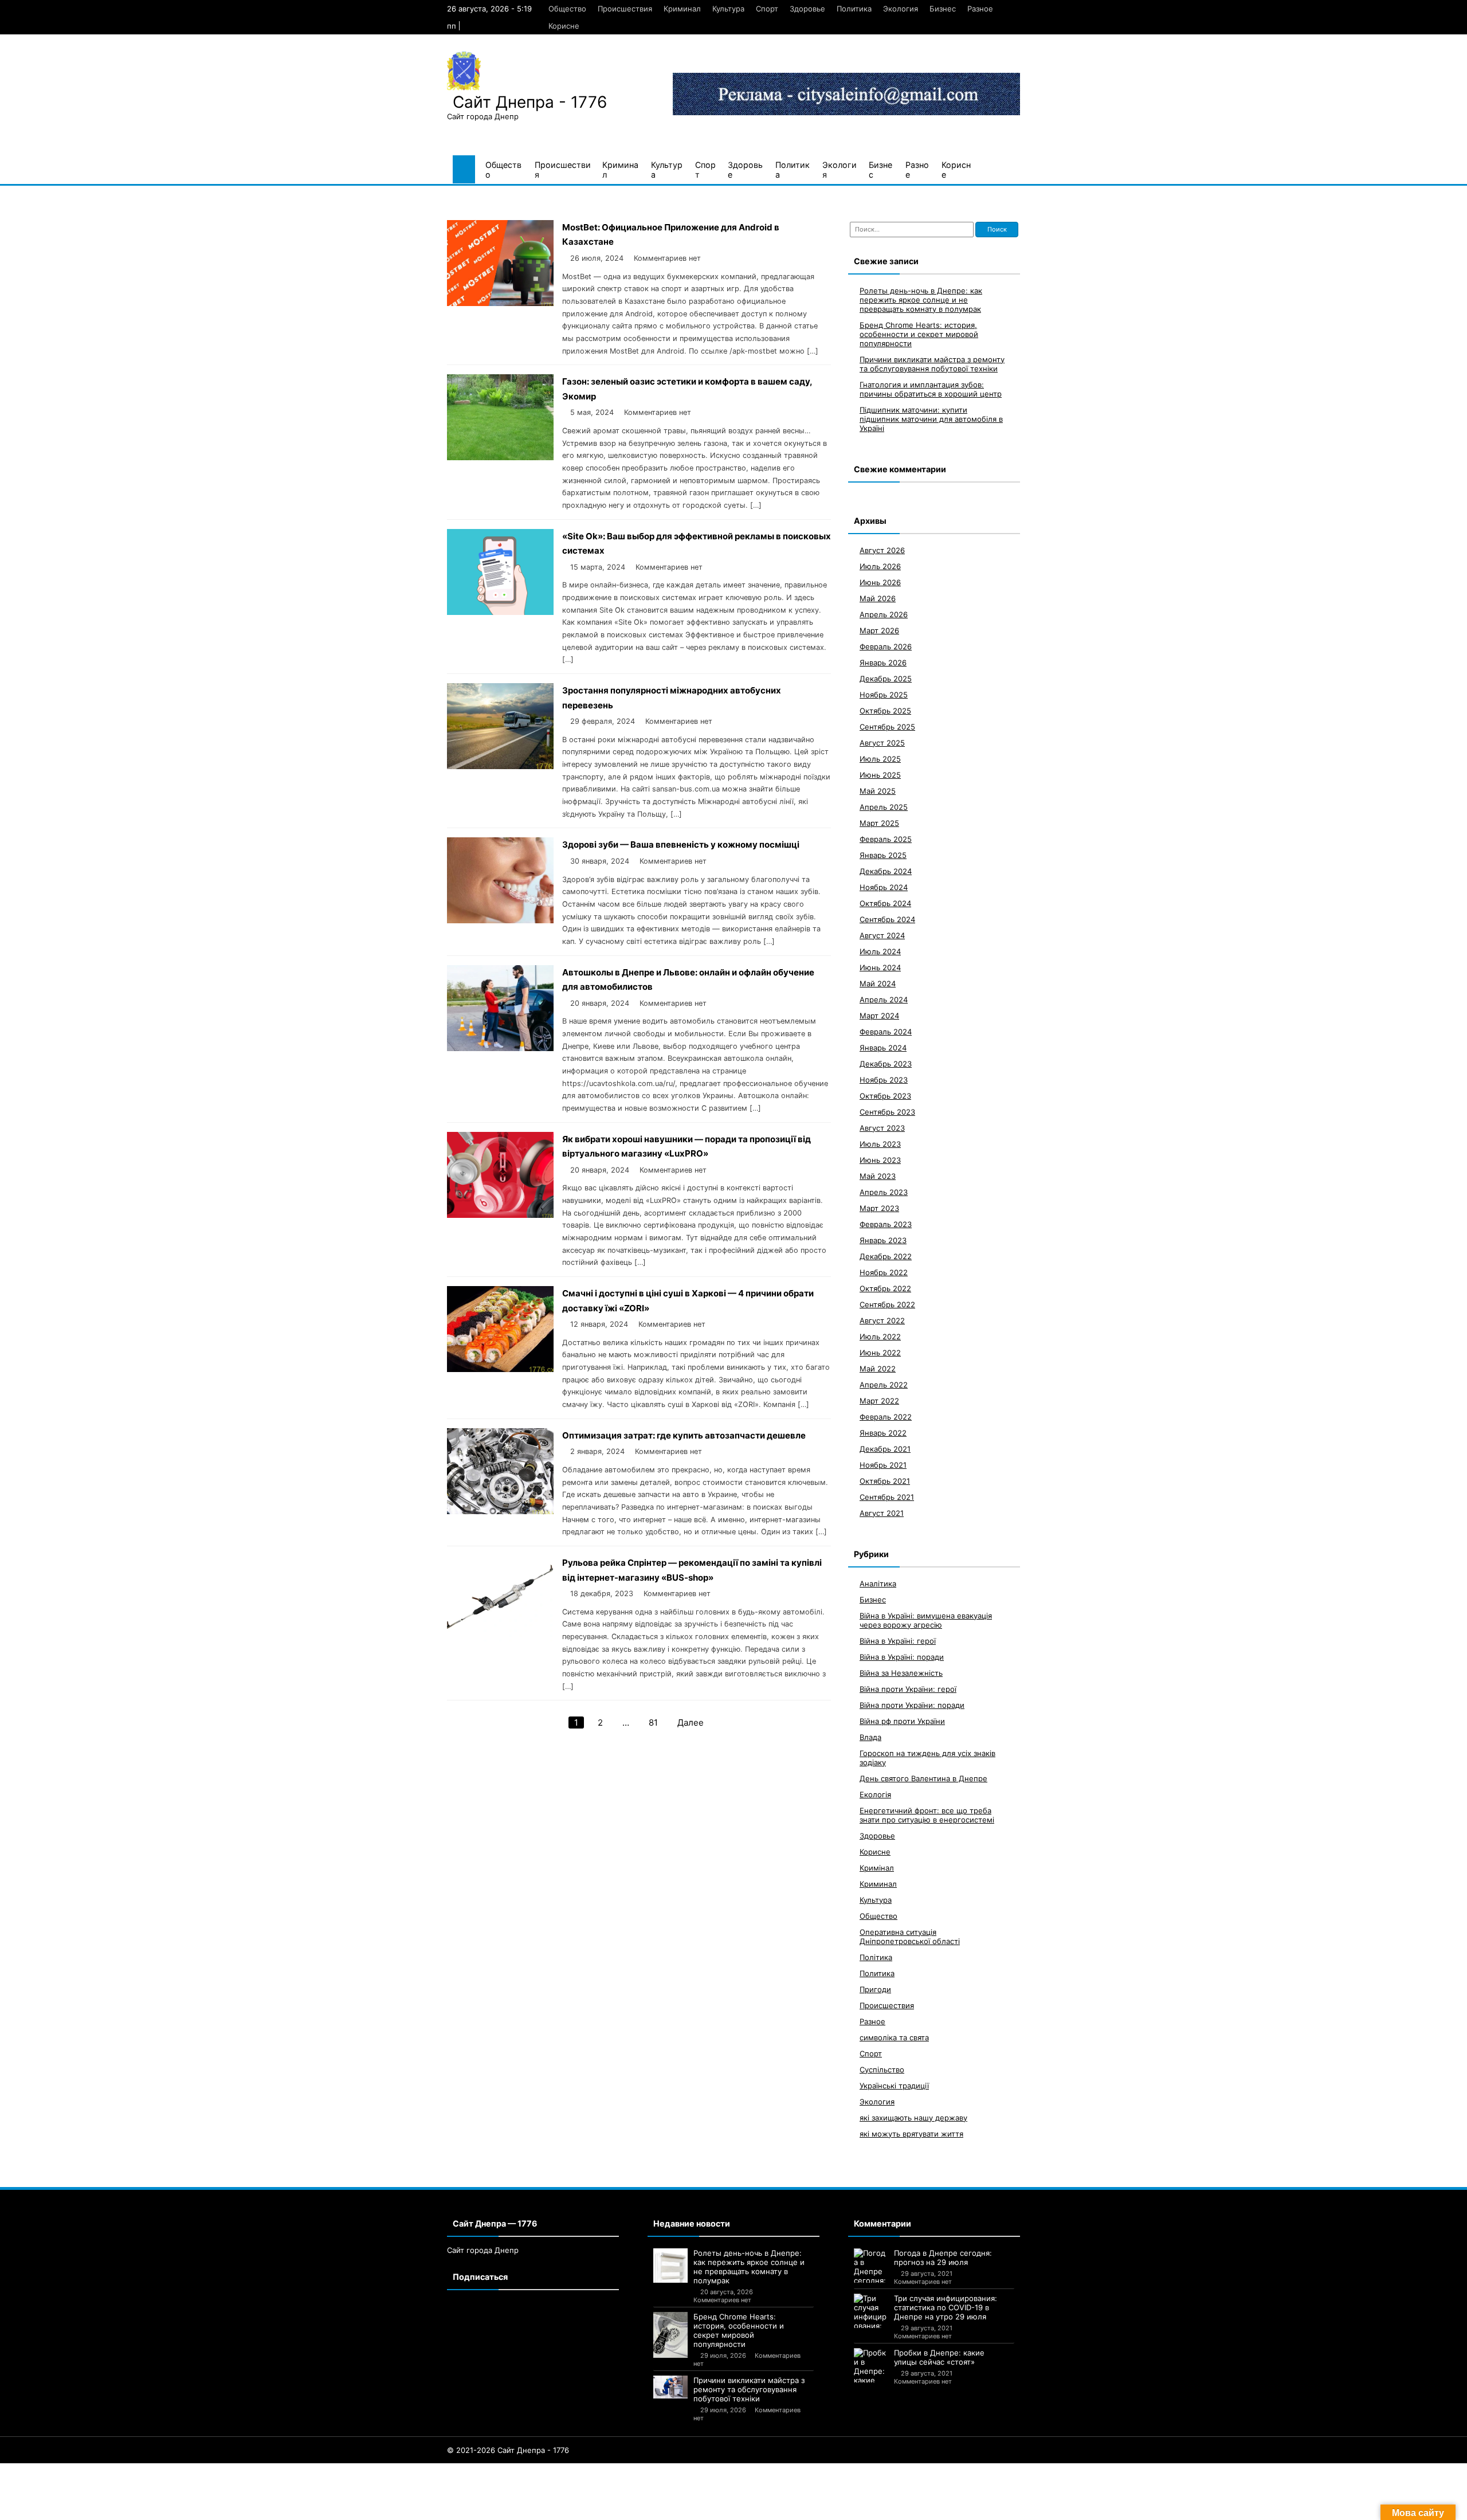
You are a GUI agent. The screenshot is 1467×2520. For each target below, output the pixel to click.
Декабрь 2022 (886, 1256)
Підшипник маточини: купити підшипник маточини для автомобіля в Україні (931, 419)
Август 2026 (882, 550)
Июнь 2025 (880, 775)
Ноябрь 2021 (883, 1465)
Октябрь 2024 (885, 903)
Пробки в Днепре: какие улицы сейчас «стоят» (939, 2357)
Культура (728, 9)
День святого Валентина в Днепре (923, 1778)
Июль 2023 (880, 1144)
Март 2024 (879, 1016)
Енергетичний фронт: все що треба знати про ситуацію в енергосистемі (927, 1815)
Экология (901, 9)
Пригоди (875, 1989)
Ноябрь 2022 (884, 1272)
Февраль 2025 (886, 839)
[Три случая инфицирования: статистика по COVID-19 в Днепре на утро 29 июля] (871, 2311)
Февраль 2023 (886, 1224)
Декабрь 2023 (886, 1064)
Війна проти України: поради (912, 1705)
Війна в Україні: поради (902, 1657)
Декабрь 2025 (886, 679)
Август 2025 (882, 743)
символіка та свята (894, 2037)
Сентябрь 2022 (887, 1304)
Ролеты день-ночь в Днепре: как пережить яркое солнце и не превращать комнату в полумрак (921, 300)
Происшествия (625, 9)
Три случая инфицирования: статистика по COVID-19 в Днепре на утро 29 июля (946, 2307)
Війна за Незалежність (901, 1673)
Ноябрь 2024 (884, 887)
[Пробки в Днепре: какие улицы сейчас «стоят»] (871, 2365)
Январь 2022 (883, 1433)
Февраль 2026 (886, 646)
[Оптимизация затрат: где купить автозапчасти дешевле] (500, 1511)
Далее (691, 1723)
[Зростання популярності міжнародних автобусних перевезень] (500, 766)
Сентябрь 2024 (887, 919)
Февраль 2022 (886, 1417)
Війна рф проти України (902, 1721)
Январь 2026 (883, 663)
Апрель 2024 (884, 1000)
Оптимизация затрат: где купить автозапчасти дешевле (684, 1435)
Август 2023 (882, 1128)
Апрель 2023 (884, 1192)
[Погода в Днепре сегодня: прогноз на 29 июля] (871, 2266)
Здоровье (807, 9)
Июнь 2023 (880, 1160)
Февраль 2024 (886, 1032)
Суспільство (882, 2070)
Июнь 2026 (880, 582)
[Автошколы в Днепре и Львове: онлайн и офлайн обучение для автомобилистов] (500, 1048)
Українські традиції (894, 2086)
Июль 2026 (880, 566)
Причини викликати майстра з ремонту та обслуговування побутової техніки (932, 364)
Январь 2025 (883, 855)
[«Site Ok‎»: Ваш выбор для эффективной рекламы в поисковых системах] (500, 612)
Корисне (564, 26)
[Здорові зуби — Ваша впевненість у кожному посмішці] (500, 920)
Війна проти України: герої (908, 1689)
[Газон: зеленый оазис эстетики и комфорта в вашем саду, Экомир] (500, 457)
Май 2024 (878, 983)
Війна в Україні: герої (898, 1641)
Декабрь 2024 (886, 871)
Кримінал (877, 1868)
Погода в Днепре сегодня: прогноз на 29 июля (943, 2258)
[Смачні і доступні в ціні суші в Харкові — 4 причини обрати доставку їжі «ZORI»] (500, 1369)
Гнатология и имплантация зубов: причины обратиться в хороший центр (931, 389)
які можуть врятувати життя (911, 2134)
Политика (854, 9)
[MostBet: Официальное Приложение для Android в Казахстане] (500, 303)
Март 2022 (879, 1401)
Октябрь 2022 (885, 1288)
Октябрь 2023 (885, 1096)
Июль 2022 (880, 1337)
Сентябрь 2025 (887, 727)
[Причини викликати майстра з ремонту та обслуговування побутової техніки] (670, 2387)
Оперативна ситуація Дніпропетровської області (910, 1937)
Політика (876, 1957)
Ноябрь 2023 (884, 1080)
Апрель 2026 (884, 614)
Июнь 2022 (880, 1353)
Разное (980, 9)
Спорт (767, 9)
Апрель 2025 (884, 807)
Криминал (682, 9)
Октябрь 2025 (885, 711)
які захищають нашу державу (913, 2118)
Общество (567, 9)
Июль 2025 (880, 759)
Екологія (875, 1794)
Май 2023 (878, 1176)
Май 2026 (878, 598)
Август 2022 (882, 1320)
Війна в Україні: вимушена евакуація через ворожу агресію (926, 1620)
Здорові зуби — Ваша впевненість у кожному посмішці (681, 844)
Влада (870, 1737)
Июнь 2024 (880, 967)
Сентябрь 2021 (887, 1497)
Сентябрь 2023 (887, 1112)
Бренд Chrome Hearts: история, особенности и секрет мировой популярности (919, 334)
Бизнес (943, 9)
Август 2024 (882, 935)
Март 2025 (879, 823)
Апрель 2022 (884, 1385)
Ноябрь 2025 (884, 695)
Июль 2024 (880, 951)
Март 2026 (879, 630)
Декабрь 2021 (885, 1449)
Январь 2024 (883, 1048)
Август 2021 (882, 1513)
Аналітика (878, 1584)
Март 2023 (879, 1208)
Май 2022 (878, 1369)
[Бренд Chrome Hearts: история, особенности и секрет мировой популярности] (670, 2335)
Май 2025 (878, 791)
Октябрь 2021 (885, 1481)
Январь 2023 (883, 1240)
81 (653, 1723)
